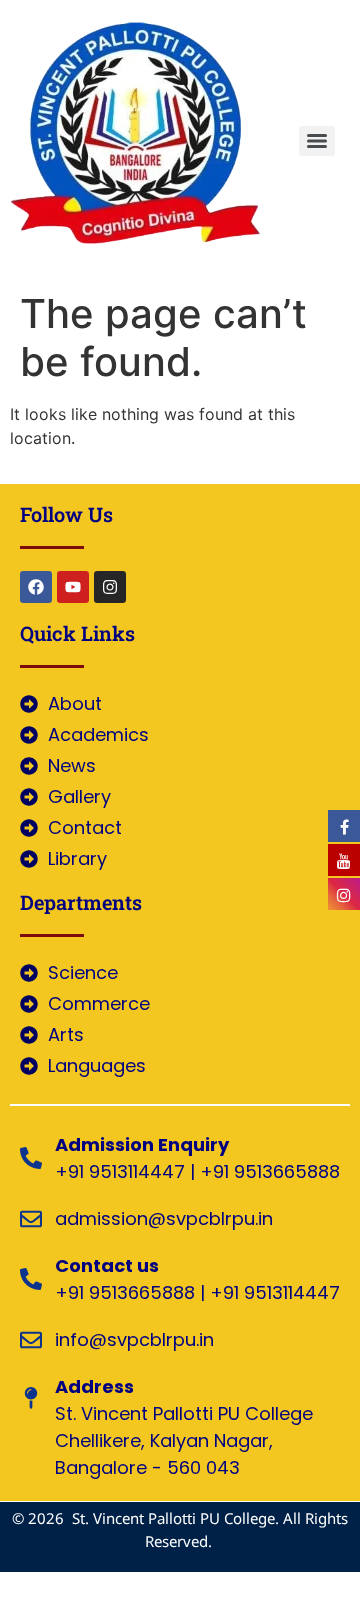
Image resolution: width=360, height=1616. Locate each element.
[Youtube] (73, 587)
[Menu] (317, 141)
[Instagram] (110, 587)
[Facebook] (36, 587)
